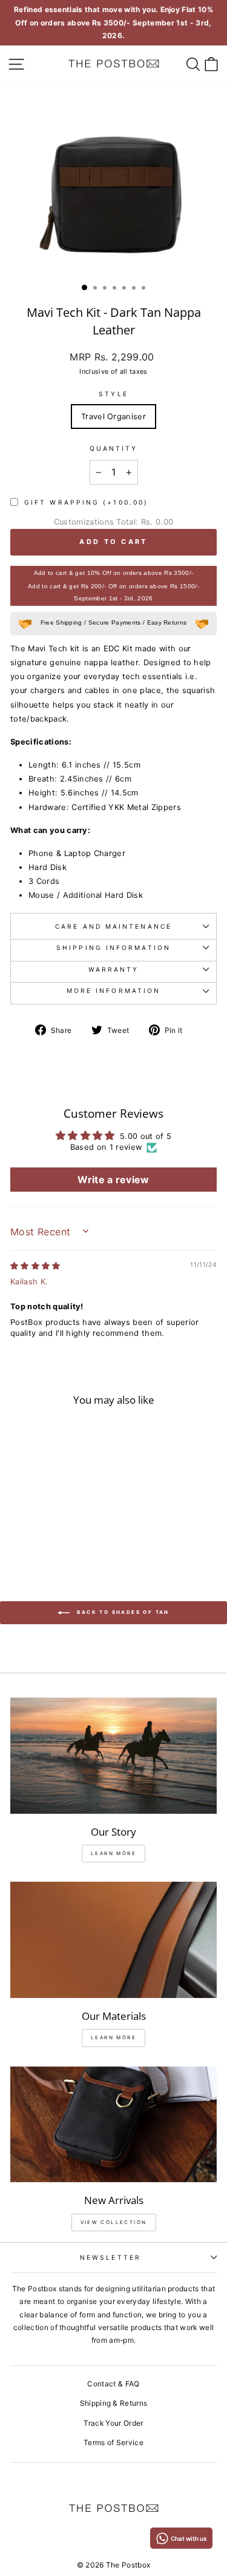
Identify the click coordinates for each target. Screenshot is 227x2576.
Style (113, 394)
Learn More (113, 2037)
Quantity (114, 448)
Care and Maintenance (113, 926)
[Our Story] (113, 1756)
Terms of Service (113, 2442)
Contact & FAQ (113, 2384)
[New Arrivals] (113, 2125)
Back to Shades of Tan (122, 1612)
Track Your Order (113, 2423)
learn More (113, 1853)
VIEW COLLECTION (114, 2222)
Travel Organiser (113, 417)
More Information (113, 991)
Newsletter (110, 2257)
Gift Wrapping (86, 502)
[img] (35, 1266)
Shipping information (113, 948)
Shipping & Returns (114, 2403)
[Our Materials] (113, 1940)
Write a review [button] (113, 1180)
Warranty (114, 969)
